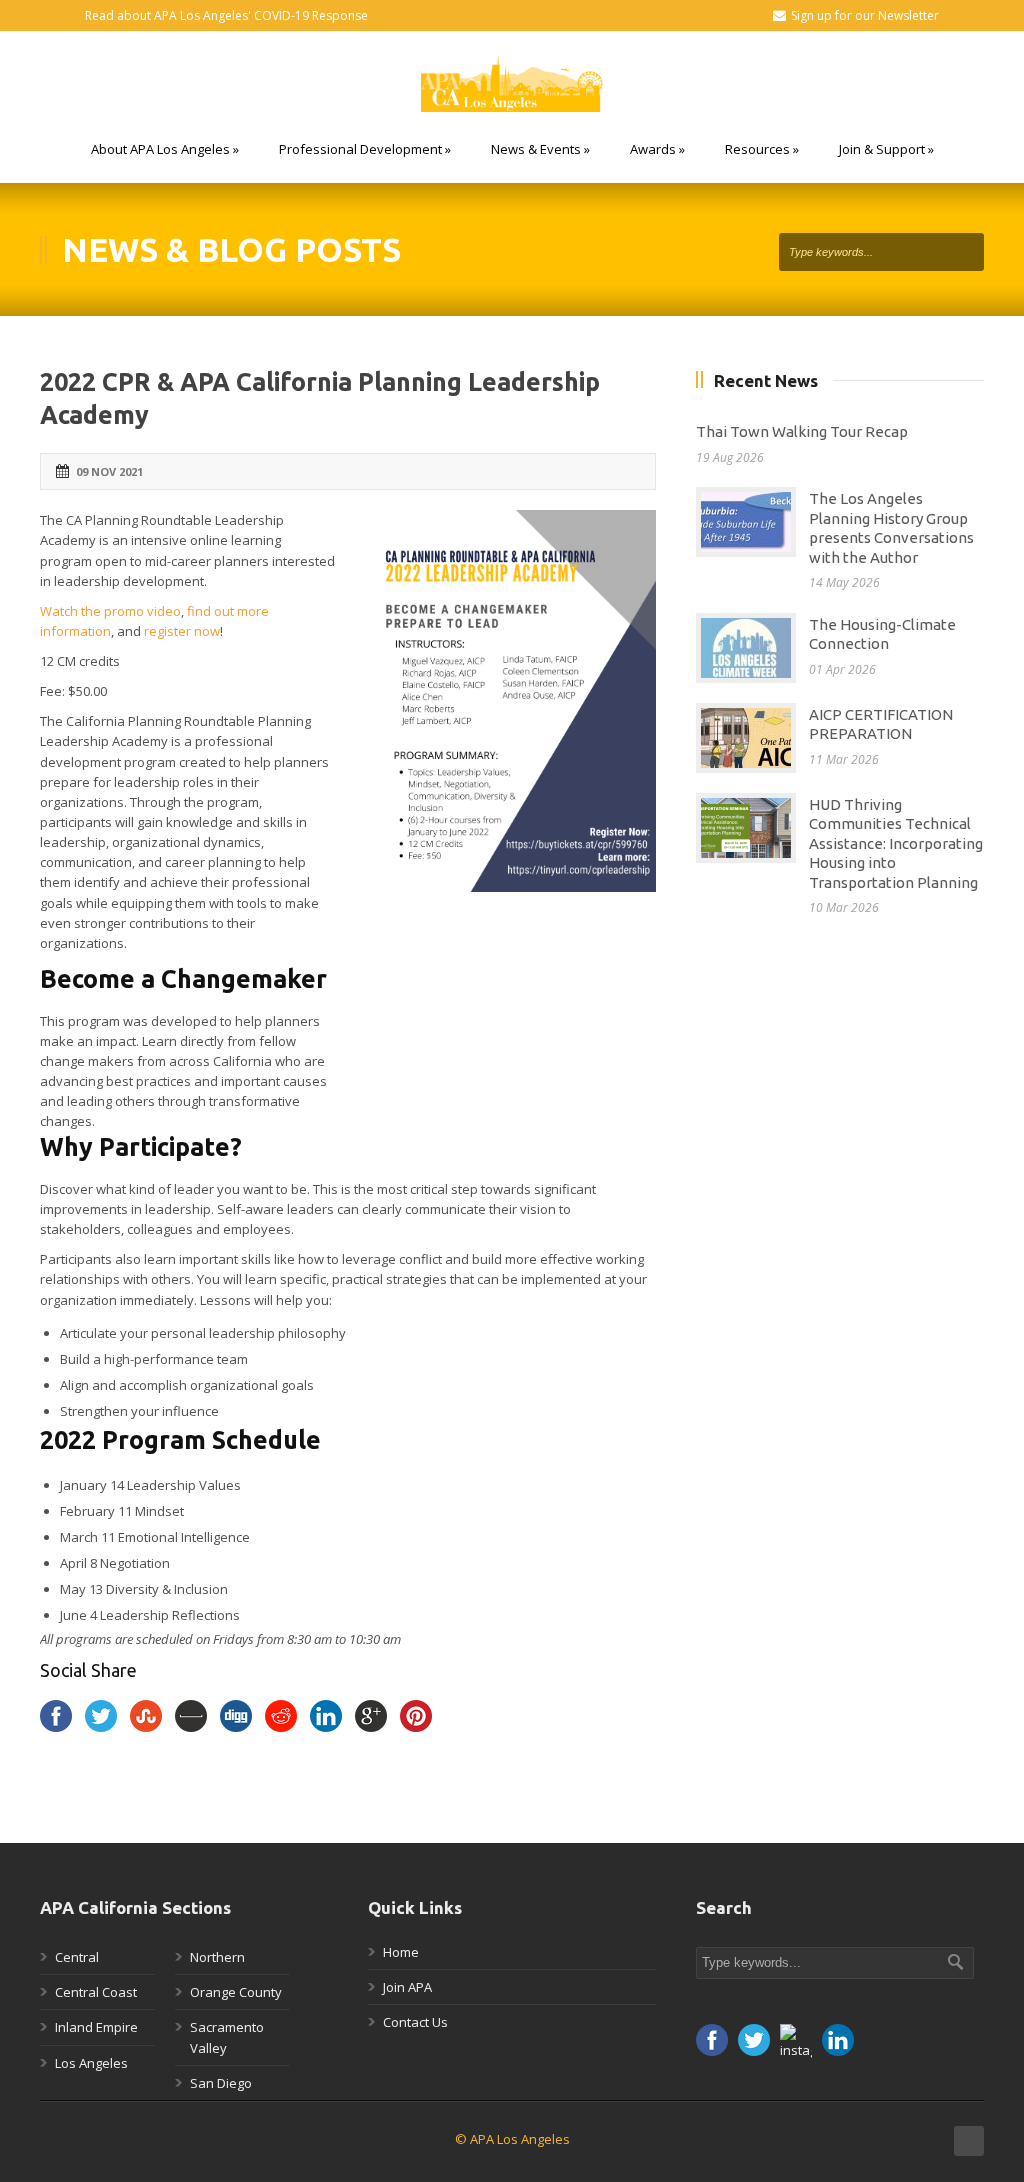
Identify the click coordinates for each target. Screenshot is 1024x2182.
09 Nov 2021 (109, 471)
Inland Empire (96, 2027)
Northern (217, 1957)
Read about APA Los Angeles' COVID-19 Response (226, 15)
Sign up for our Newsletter (865, 15)
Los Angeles (91, 2063)
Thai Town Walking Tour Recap (802, 431)
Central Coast (96, 1992)
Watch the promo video (110, 611)
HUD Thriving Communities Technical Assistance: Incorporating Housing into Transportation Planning (896, 843)
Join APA (407, 1987)
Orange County (236, 1992)
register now (182, 631)
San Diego (221, 2083)
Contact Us (415, 2022)
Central (77, 1957)
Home (401, 1952)
